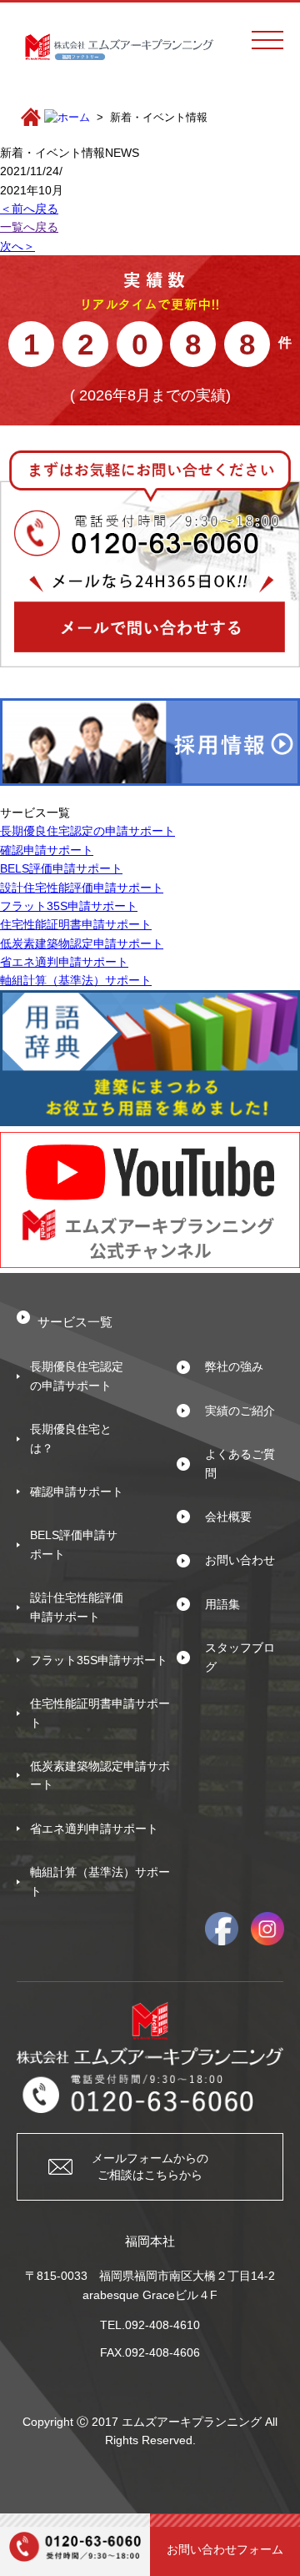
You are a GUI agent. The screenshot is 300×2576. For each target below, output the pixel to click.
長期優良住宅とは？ (71, 1438)
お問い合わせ (240, 1560)
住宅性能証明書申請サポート (76, 924)
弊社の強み (234, 1366)
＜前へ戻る (29, 209)
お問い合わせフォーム (225, 2549)
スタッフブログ (240, 1657)
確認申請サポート (47, 850)
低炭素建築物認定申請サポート (82, 943)
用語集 (222, 1604)
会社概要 (228, 1517)
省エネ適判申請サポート (64, 962)
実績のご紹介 (240, 1411)
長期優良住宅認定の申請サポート (87, 831)
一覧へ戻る (29, 227)
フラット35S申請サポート (69, 906)
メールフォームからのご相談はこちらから (150, 2166)
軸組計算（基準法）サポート (76, 980)
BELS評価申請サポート (61, 868)
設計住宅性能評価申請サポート (82, 888)
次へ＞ (17, 246)
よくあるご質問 (240, 1463)
